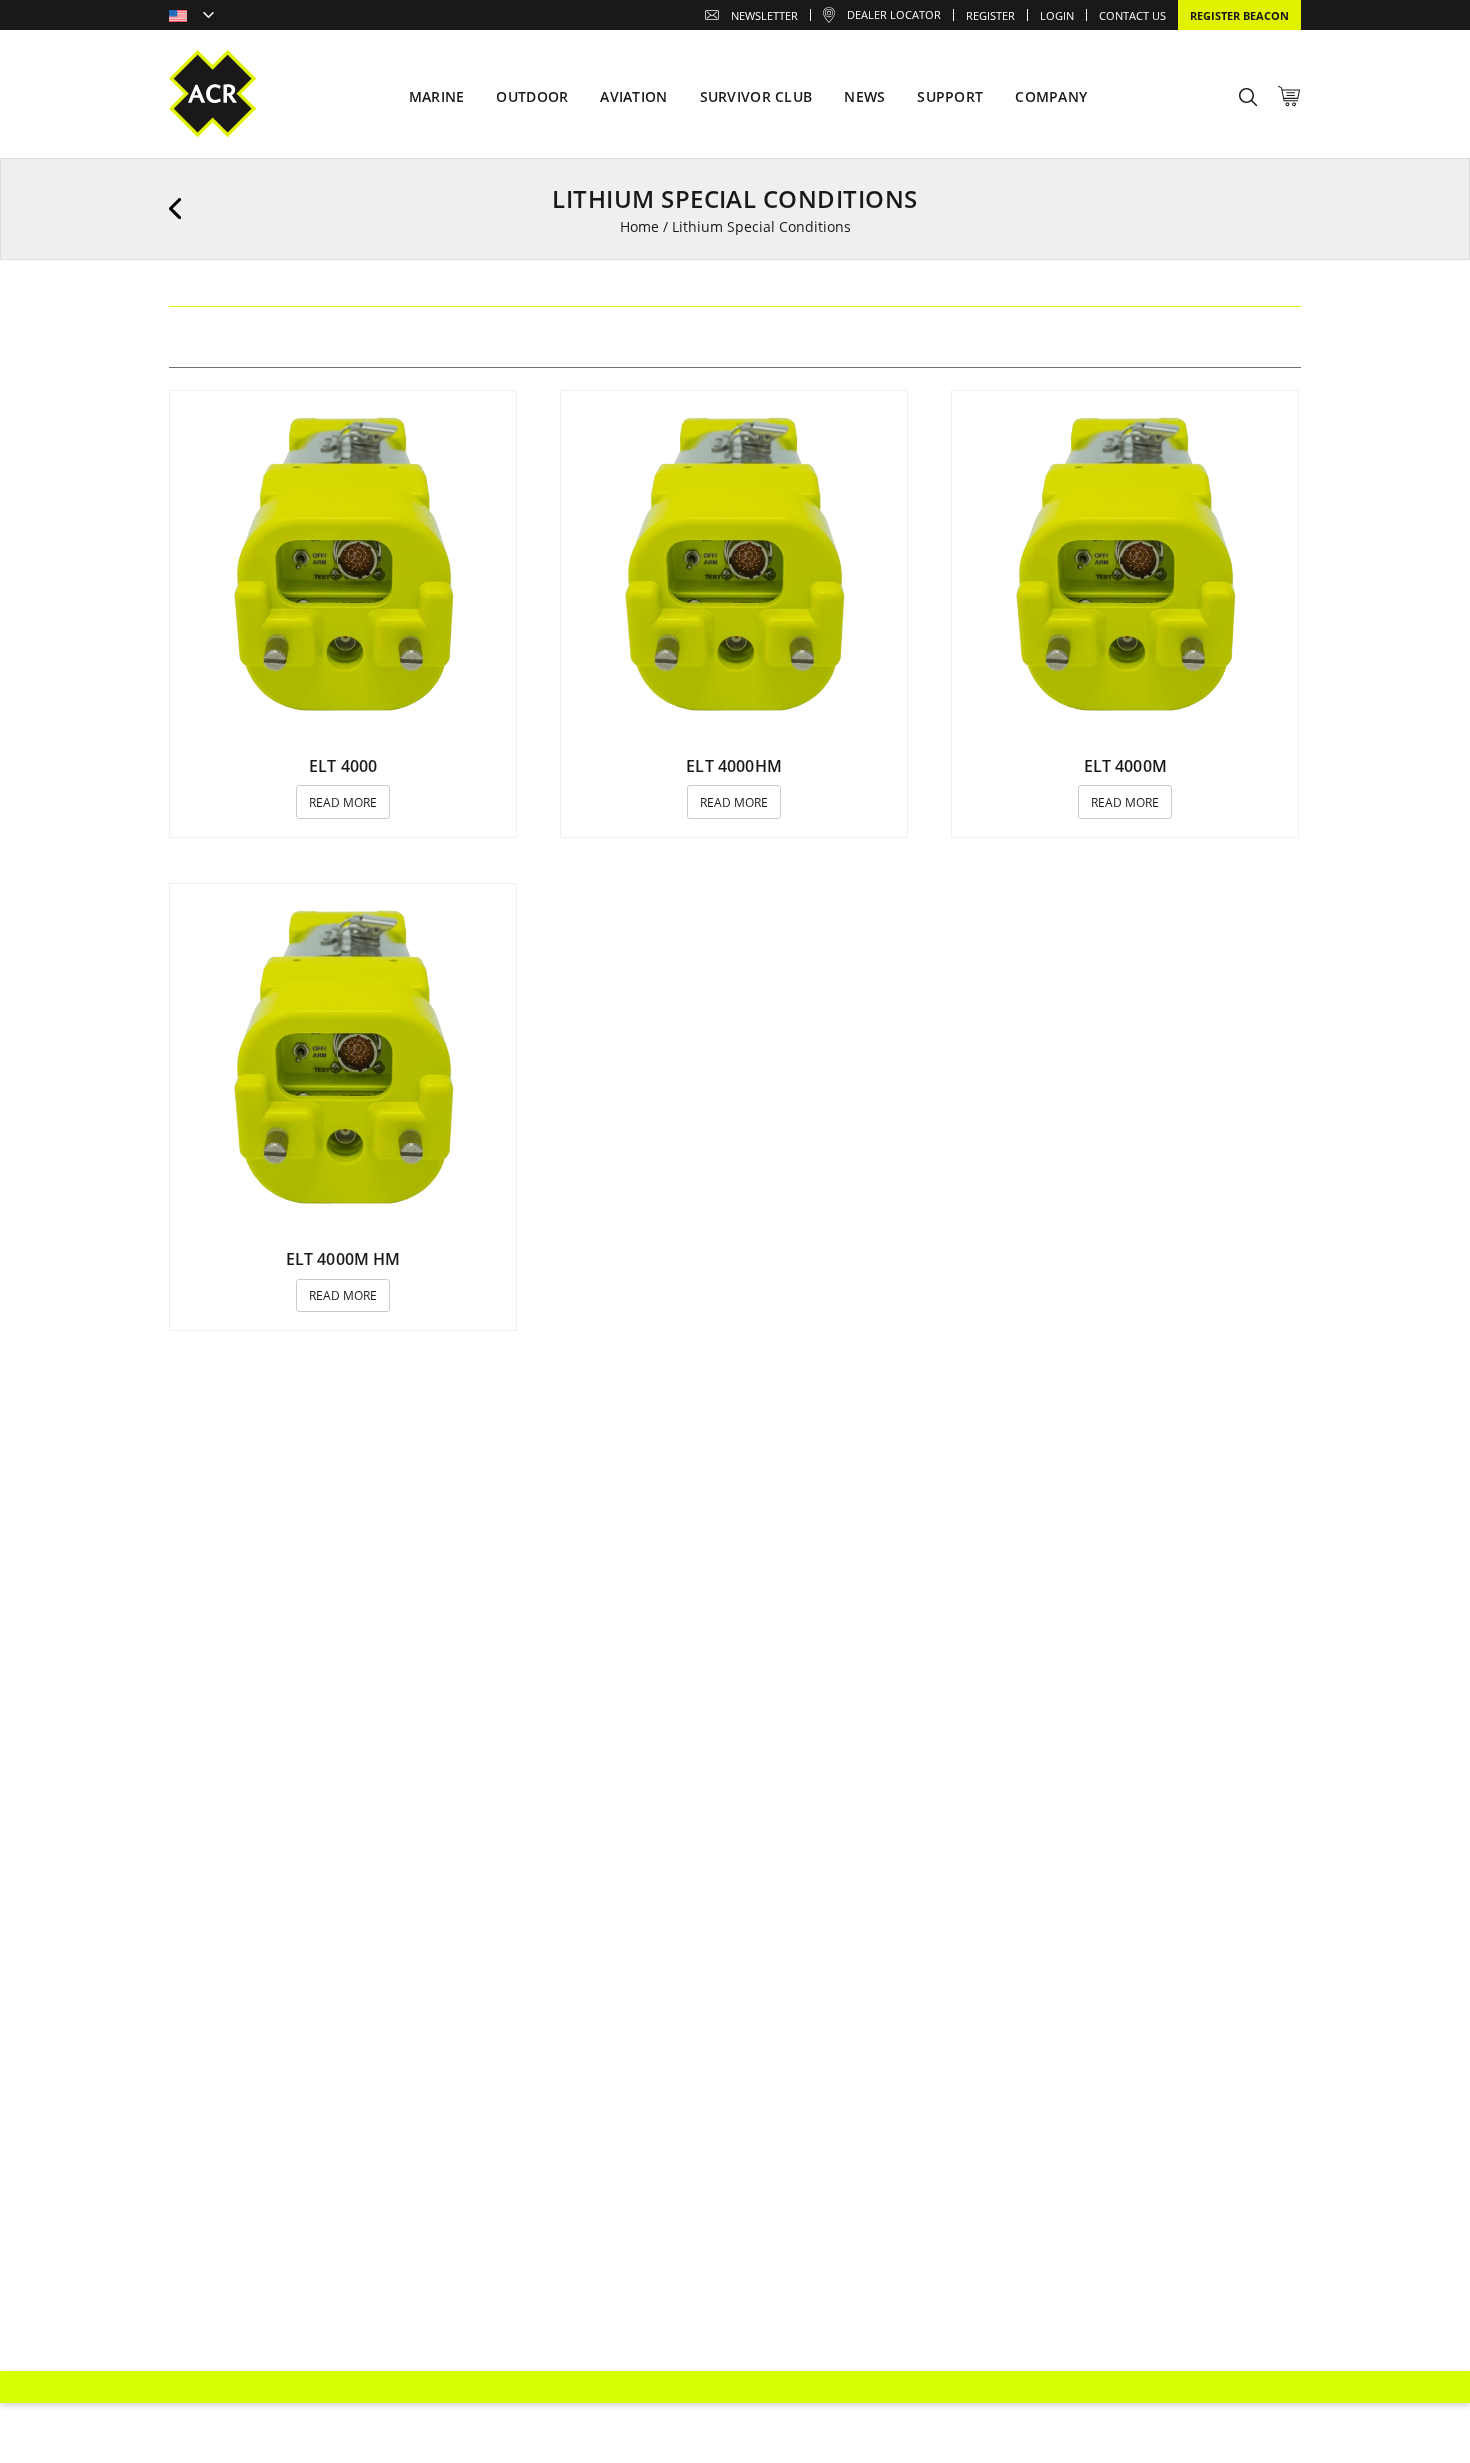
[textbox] (191, 17)
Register (990, 15)
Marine (437, 96)
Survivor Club (756, 96)
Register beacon (1239, 15)
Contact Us (1132, 15)
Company (1051, 96)
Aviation (633, 96)
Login (1057, 15)
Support (950, 96)
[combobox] (191, 17)
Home (639, 226)
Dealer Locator (894, 14)
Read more (343, 802)
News (864, 96)
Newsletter (764, 15)
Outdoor (532, 96)
